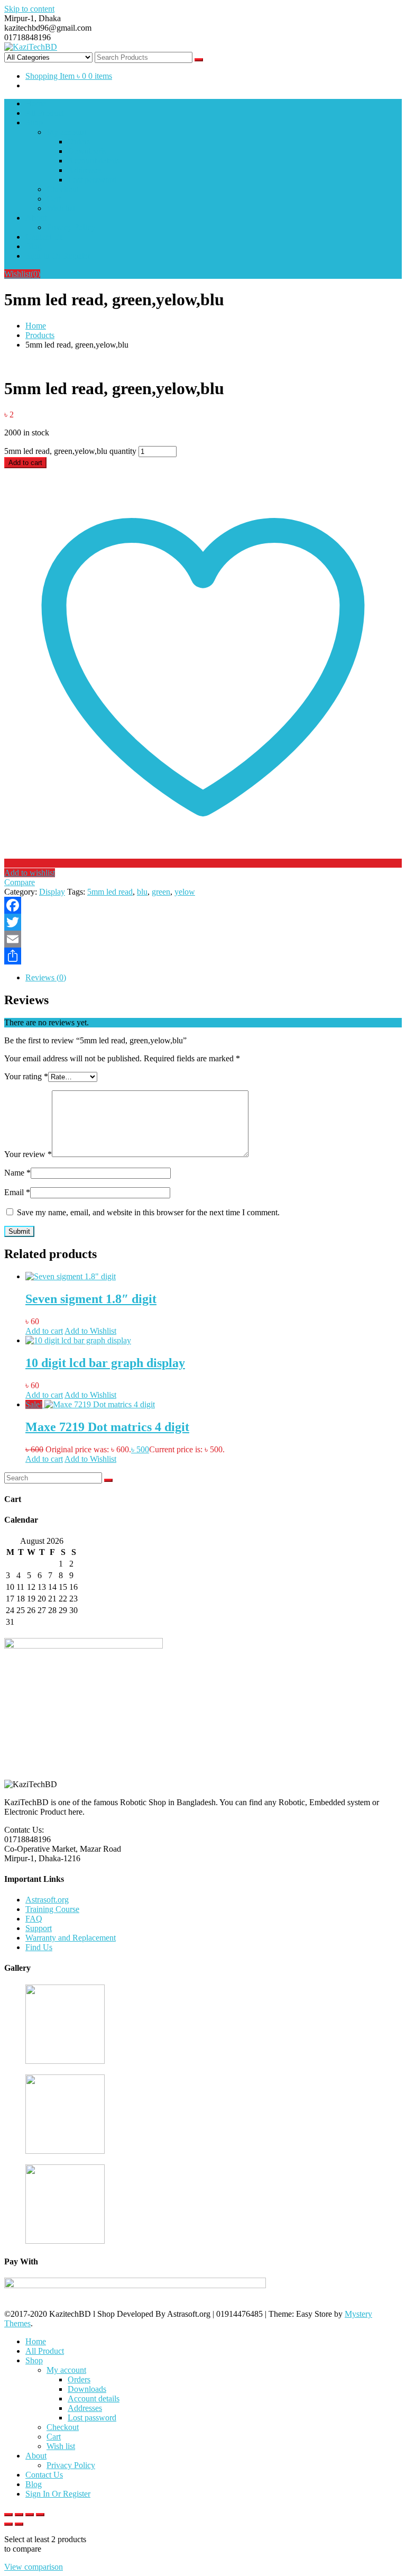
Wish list (61, 208)
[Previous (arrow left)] (8, 2524)
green (161, 892)
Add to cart (25, 463)
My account (66, 132)
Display (52, 892)
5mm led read (110, 892)
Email (17, 1192)
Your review (28, 1154)
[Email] (203, 939)
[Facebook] (203, 905)
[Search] (108, 1480)
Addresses (85, 170)
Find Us (39, 1947)
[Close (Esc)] (40, 2515)
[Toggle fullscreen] (19, 2515)
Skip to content (29, 9)
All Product (45, 113)
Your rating (26, 1076)
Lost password (92, 180)
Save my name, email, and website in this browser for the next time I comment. (148, 1212)
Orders (79, 142)
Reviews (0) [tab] (46, 977)
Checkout (63, 189)
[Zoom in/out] (8, 2515)
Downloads (87, 151)
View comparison (34, 2567)
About (36, 218)
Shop (34, 122)
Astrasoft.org (47, 1900)
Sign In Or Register (58, 256)
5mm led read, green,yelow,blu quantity (70, 451)
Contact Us (44, 237)
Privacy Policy (71, 227)
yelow (185, 892)
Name (17, 1173)
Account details (94, 161)
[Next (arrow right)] (19, 2524)
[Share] (203, 956)
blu (142, 892)
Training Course (52, 1909)
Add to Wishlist (90, 1331)
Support (39, 1928)
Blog (34, 246)
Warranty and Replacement (71, 1938)
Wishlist (22, 274)
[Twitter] (203, 922)
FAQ (34, 1919)
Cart (54, 199)
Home (36, 103)
